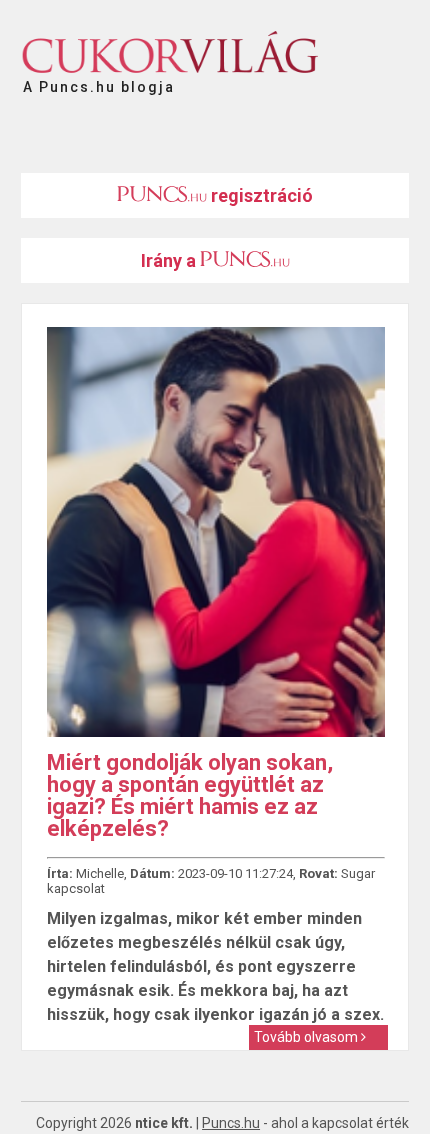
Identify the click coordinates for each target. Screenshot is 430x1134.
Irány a (170, 260)
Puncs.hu (231, 1123)
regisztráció (260, 195)
